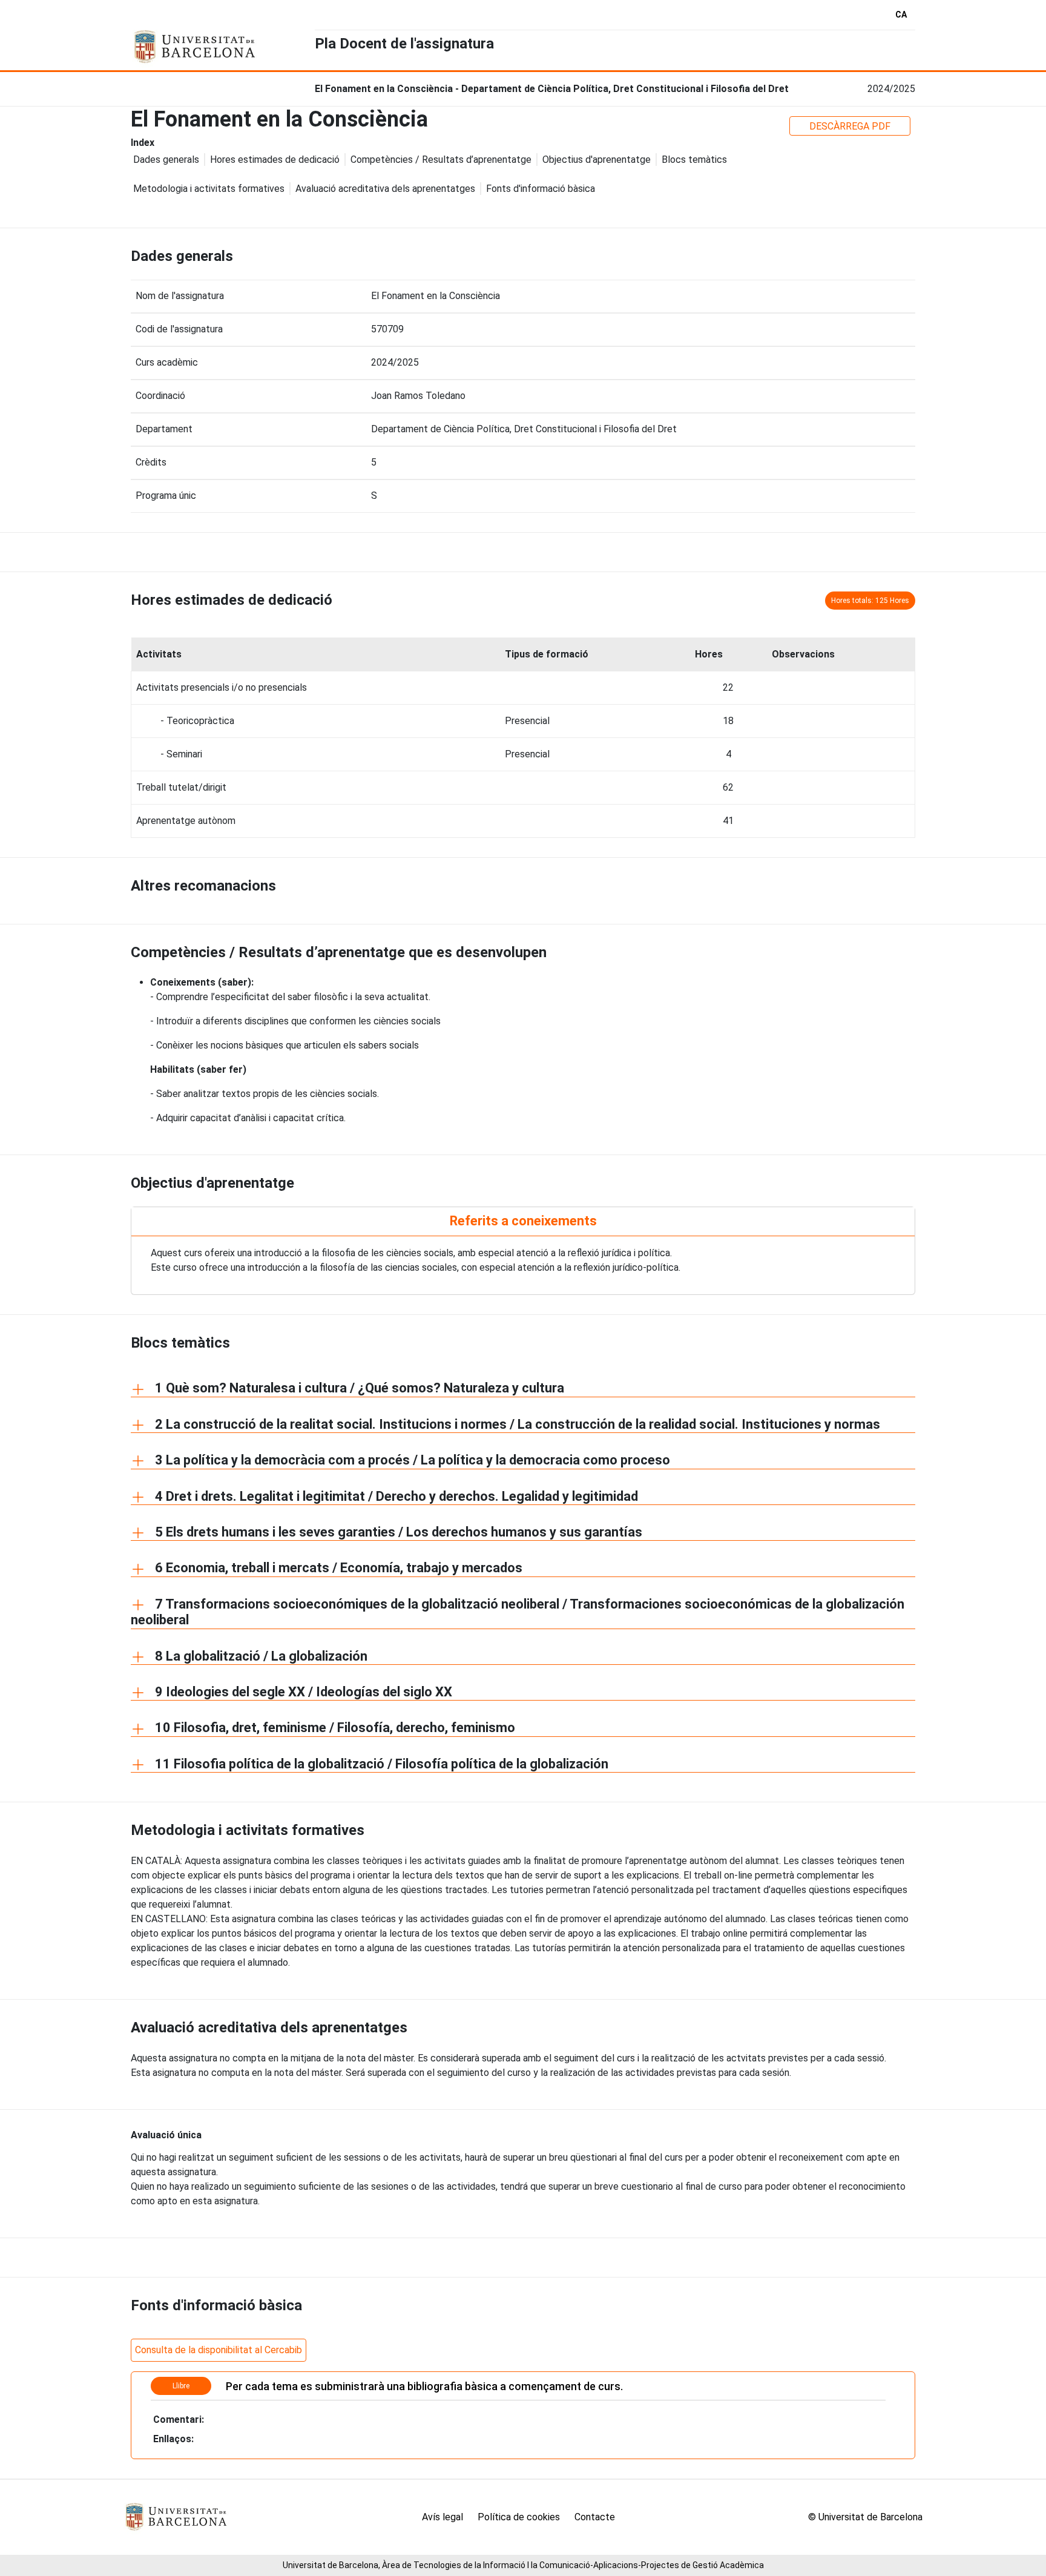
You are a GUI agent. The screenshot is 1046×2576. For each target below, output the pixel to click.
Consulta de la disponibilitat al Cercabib (219, 2350)
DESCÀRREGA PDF (850, 126)
